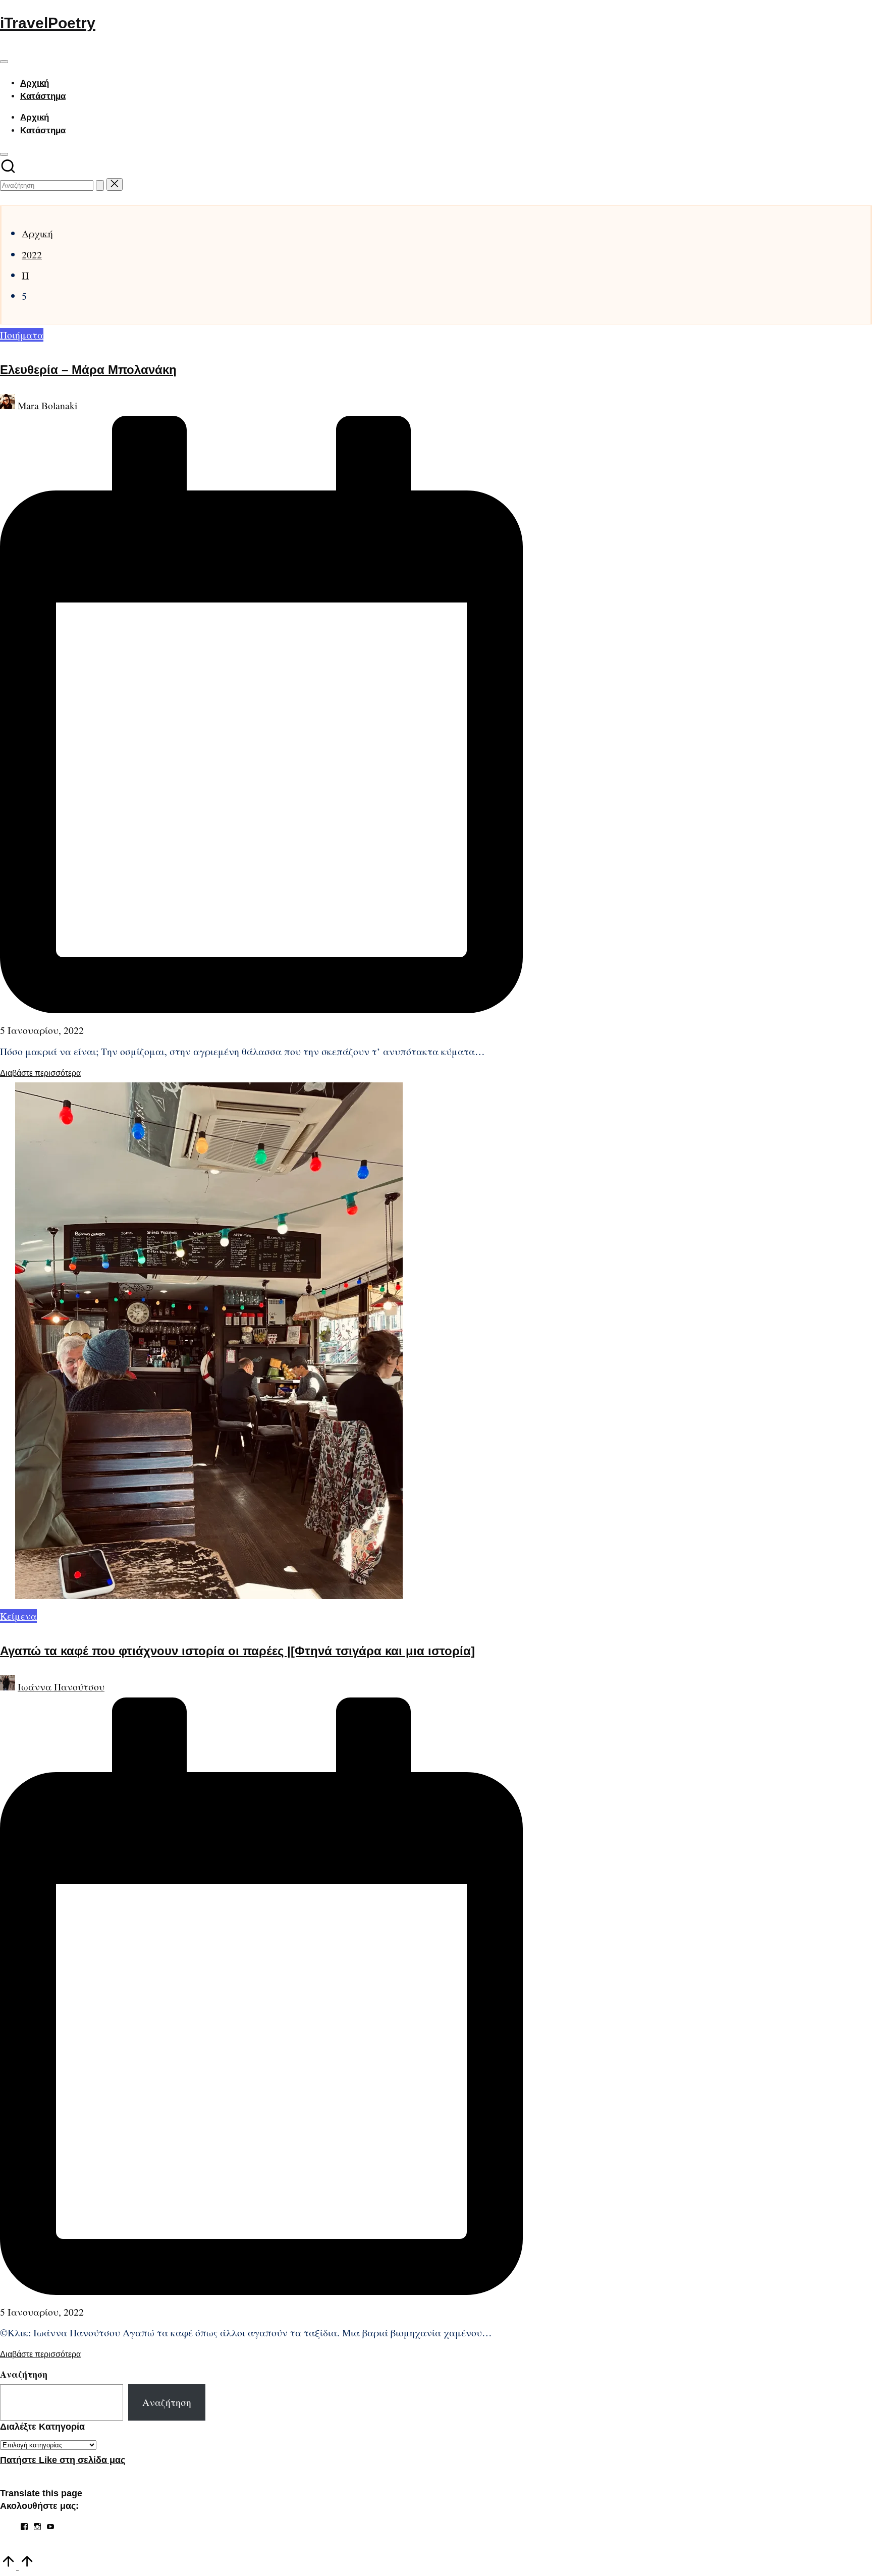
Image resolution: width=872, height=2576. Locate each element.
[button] (100, 185)
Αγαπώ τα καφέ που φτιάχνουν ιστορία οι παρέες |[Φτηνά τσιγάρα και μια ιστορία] (237, 1651)
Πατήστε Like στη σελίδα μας (63, 2460)
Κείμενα (18, 1616)
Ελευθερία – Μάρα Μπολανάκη (88, 370)
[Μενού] (4, 62)
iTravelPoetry (48, 23)
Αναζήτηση (24, 2374)
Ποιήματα (22, 335)
